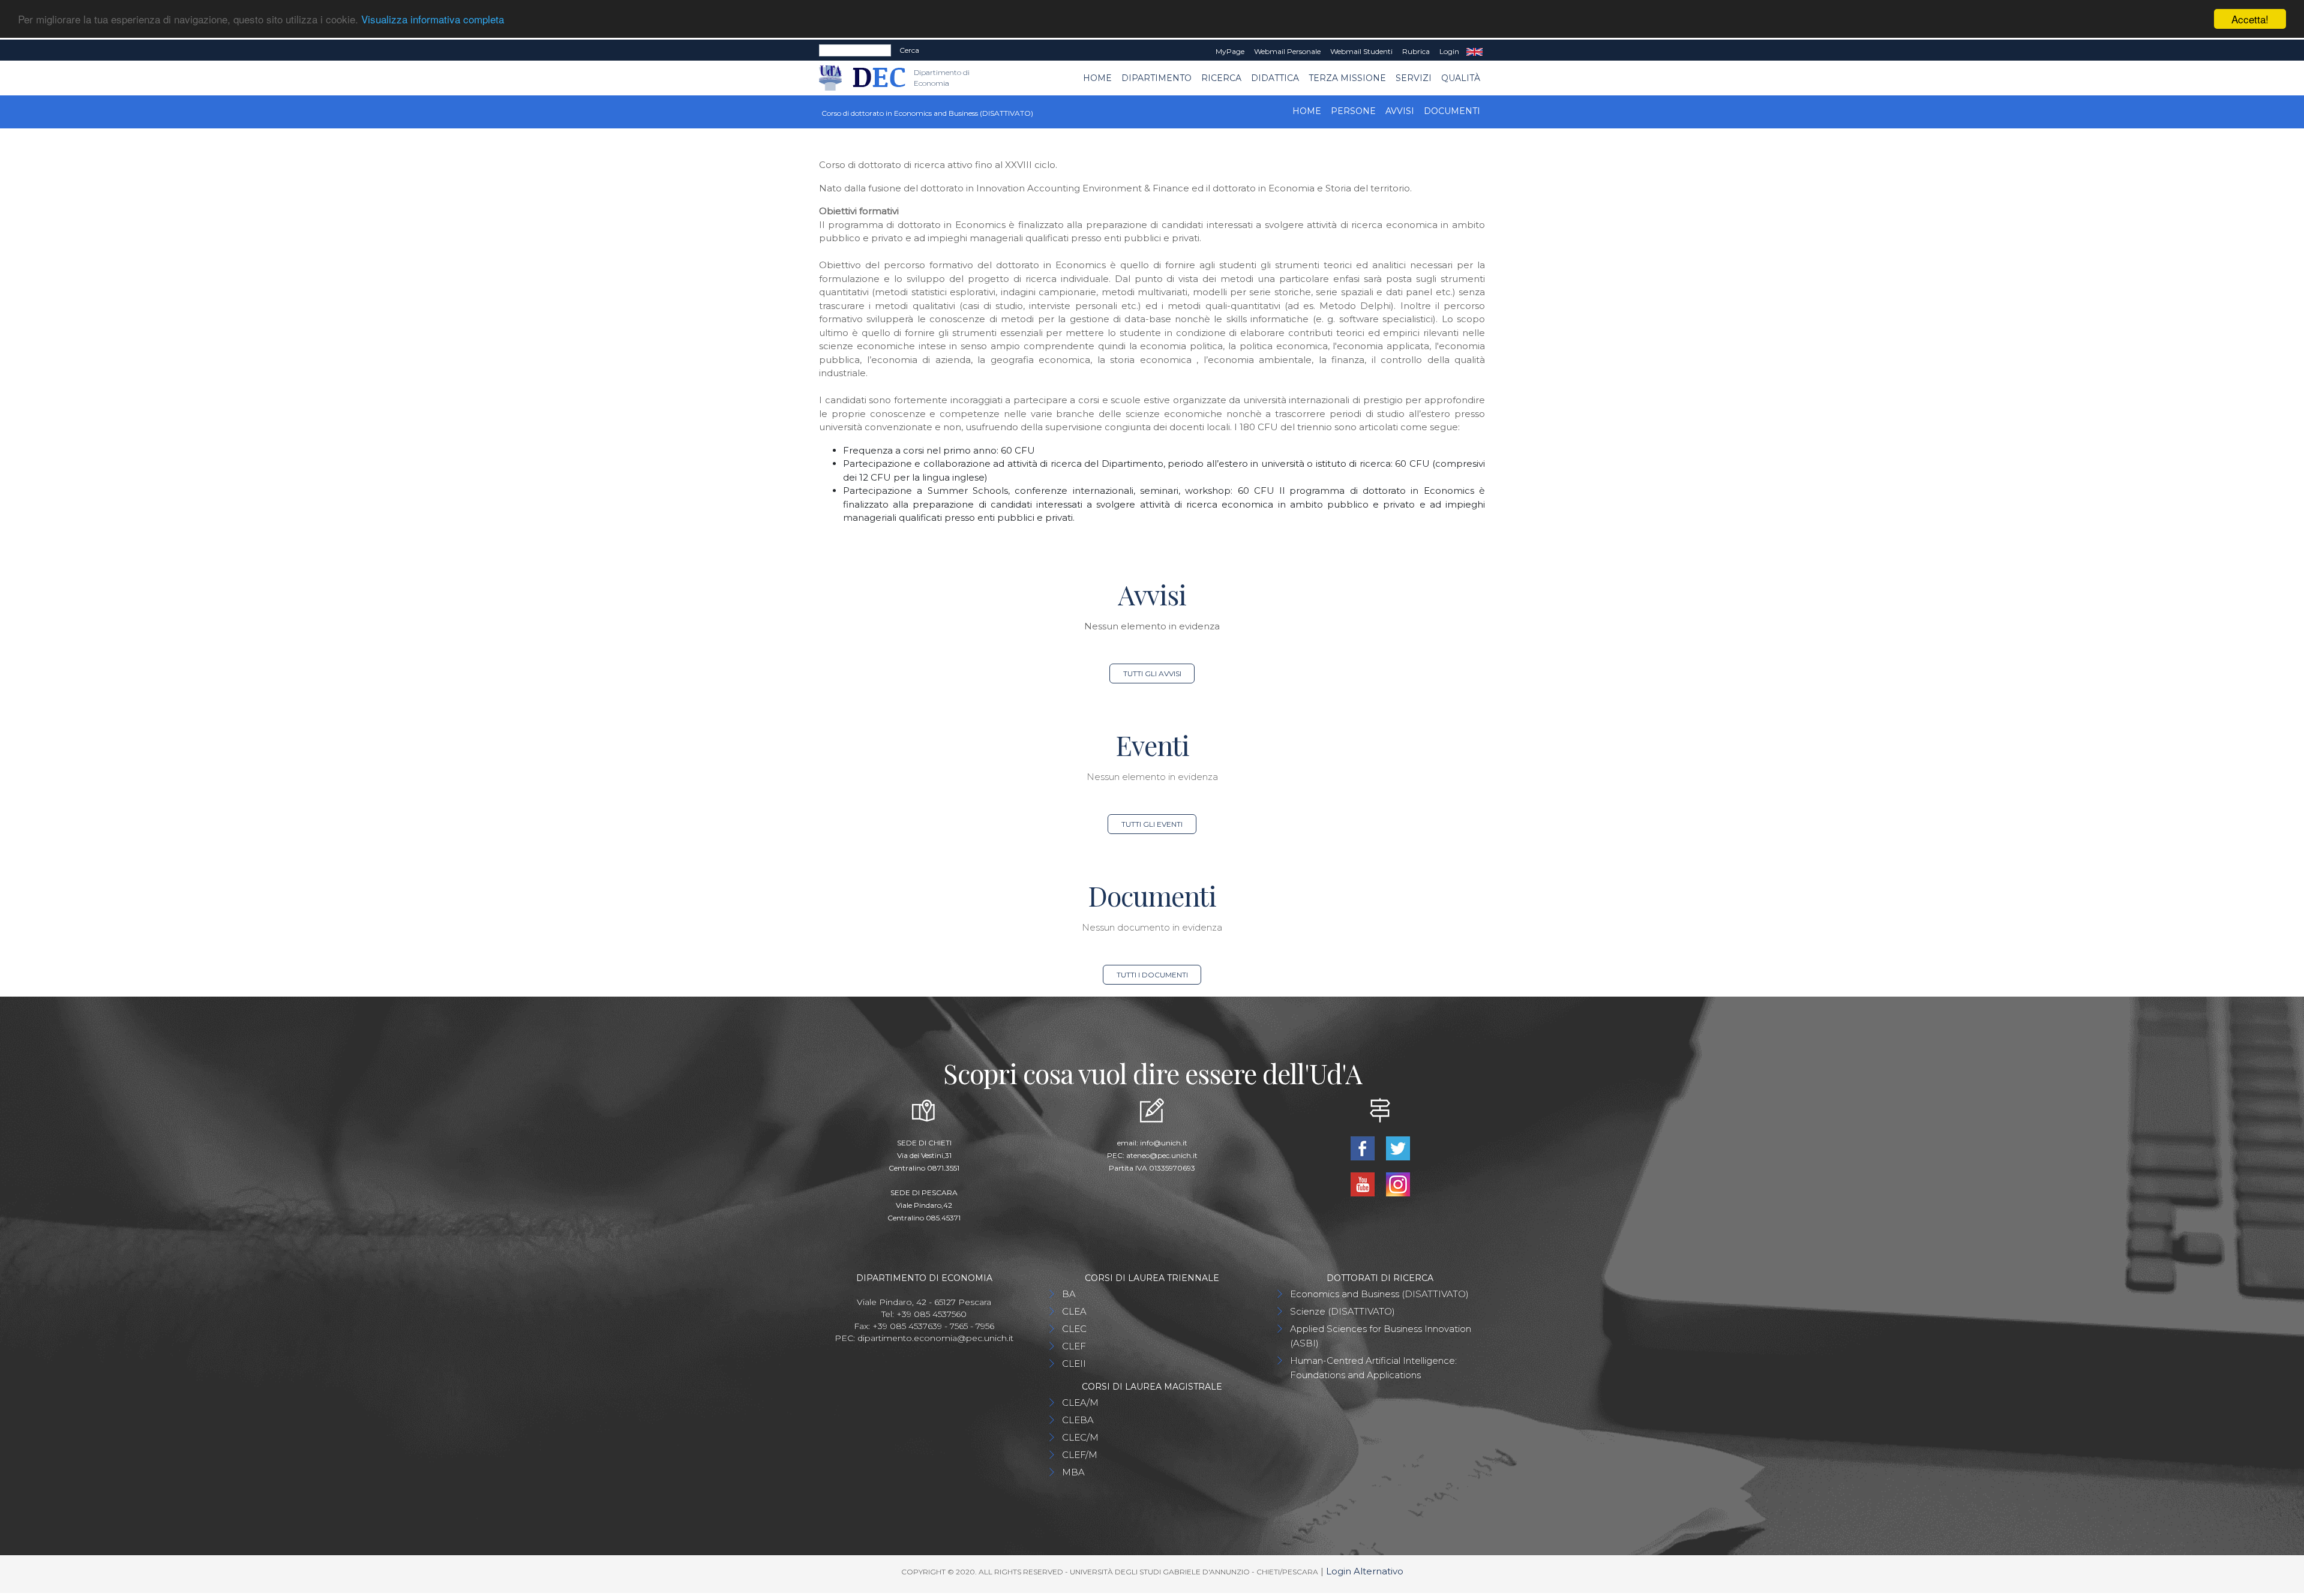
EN (1474, 52)
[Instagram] (1398, 1183)
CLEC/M (1080, 1437)
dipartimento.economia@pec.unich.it (935, 1338)
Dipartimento (1156, 78)
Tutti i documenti (1152, 975)
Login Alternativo (1365, 1571)
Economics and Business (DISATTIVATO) (1379, 1294)
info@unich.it (1164, 1143)
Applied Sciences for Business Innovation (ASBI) (1381, 1336)
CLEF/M (1080, 1455)
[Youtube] (1363, 1183)
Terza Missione (1347, 78)
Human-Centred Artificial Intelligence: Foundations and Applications (1373, 1368)
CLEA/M (1080, 1402)
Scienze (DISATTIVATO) (1342, 1311)
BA (1069, 1294)
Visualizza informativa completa (433, 19)
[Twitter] (1398, 1147)
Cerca (909, 50)
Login (1449, 51)
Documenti (1452, 111)
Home (1097, 78)
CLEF (1074, 1346)
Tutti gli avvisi (1152, 673)
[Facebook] (1363, 1147)
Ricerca (1221, 78)
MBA (1073, 1472)
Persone (1353, 111)
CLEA (1074, 1311)
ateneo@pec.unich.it (1162, 1155)
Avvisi (1400, 111)
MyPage (1230, 51)
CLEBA (1078, 1420)
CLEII (1074, 1363)
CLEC (1074, 1329)
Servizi (1414, 78)
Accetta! (2250, 19)
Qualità (1461, 78)
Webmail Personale (1287, 51)
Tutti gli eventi (1152, 824)
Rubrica (1416, 51)
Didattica (1275, 78)
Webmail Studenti (1361, 51)
